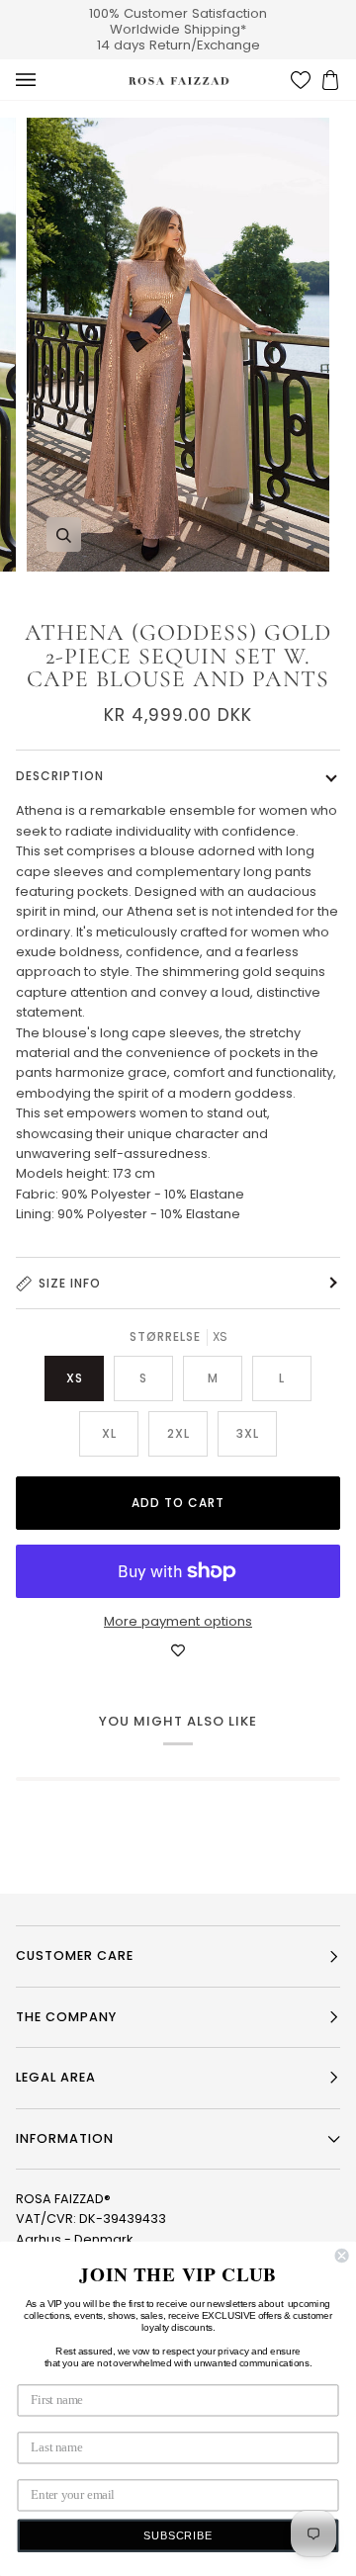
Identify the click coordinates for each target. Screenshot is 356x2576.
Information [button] (65, 2138)
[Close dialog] (342, 2256)
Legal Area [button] (56, 2077)
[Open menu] (45, 80)
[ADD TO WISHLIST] (178, 1651)
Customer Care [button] (75, 1955)
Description (60, 776)
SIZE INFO (70, 1283)
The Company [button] (66, 2017)
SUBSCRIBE (178, 2536)
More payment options (178, 1621)
